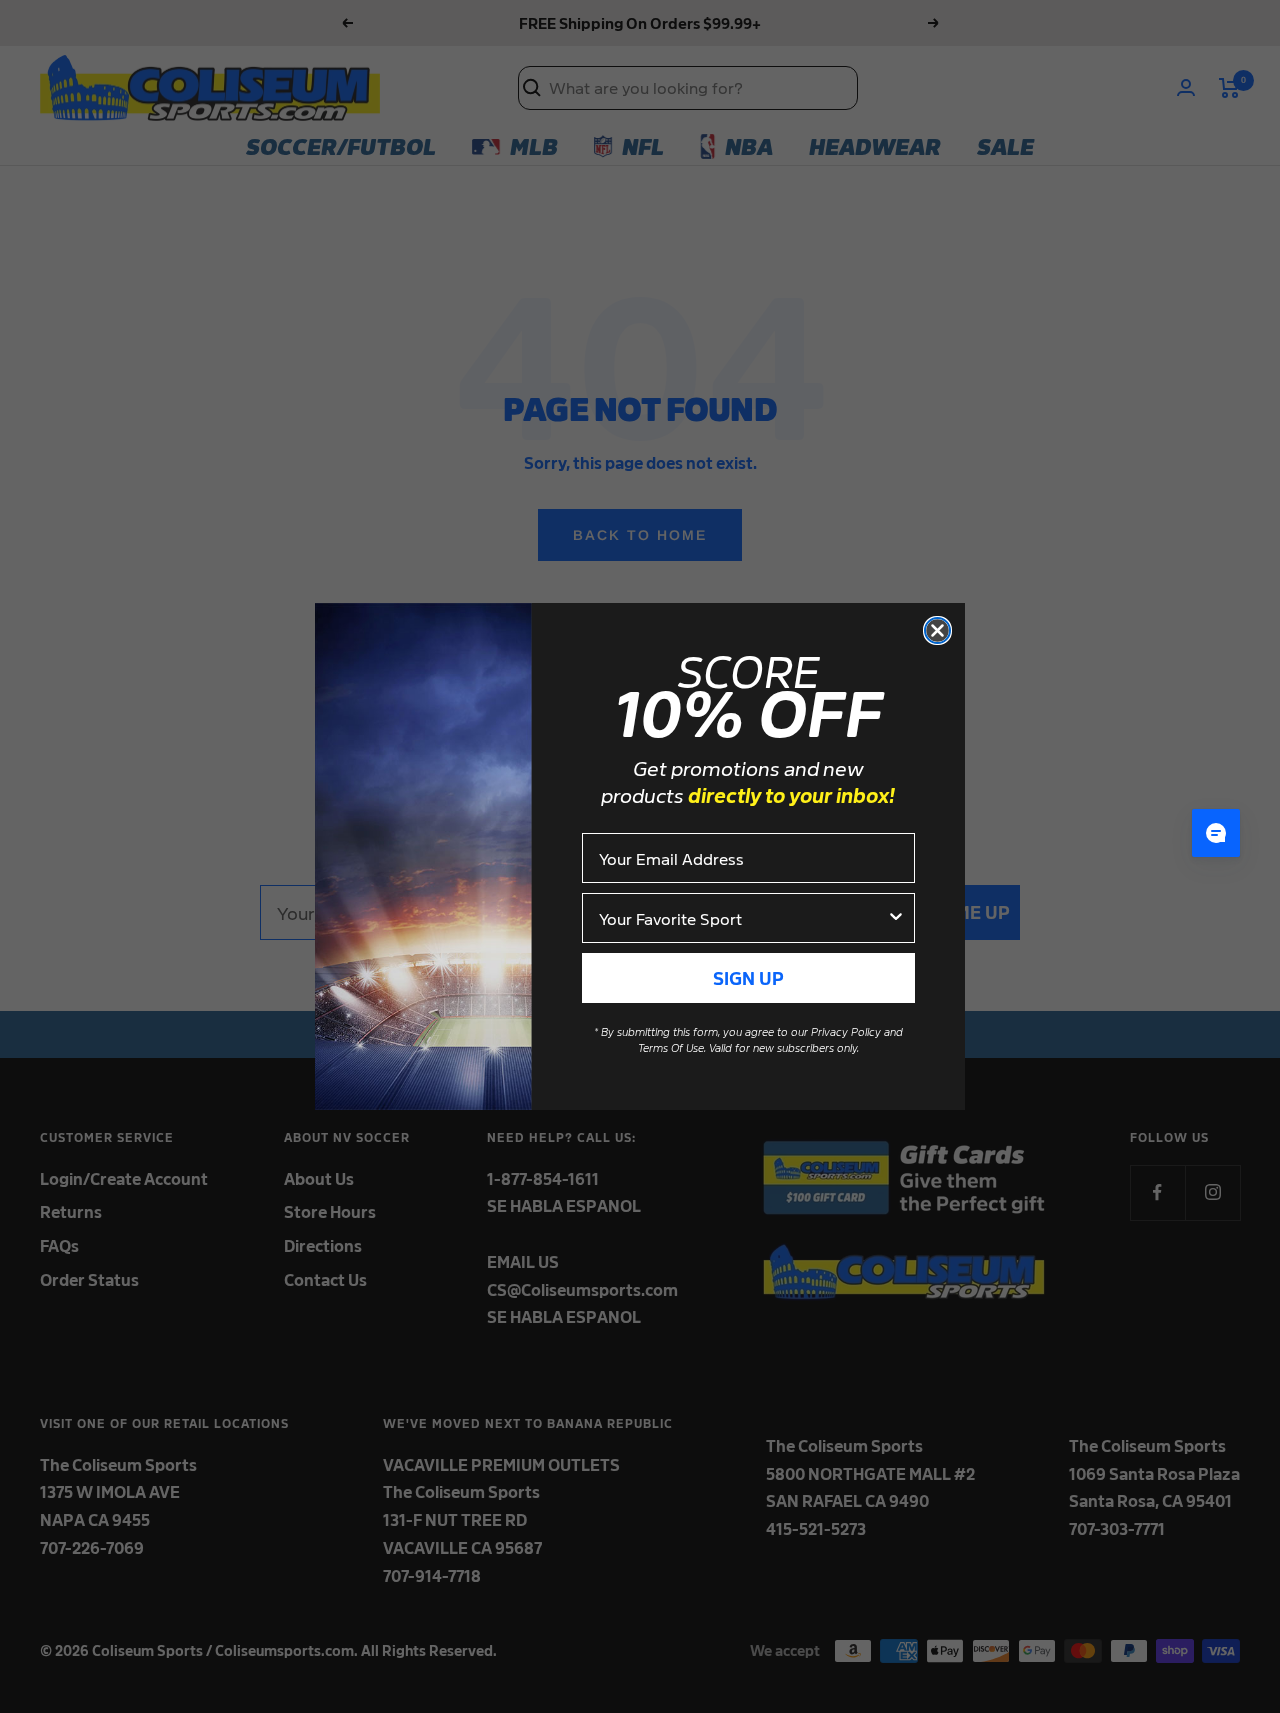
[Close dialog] (937, 630)
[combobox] (742, 918)
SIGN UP (748, 977)
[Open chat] (1216, 833)
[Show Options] (896, 918)
